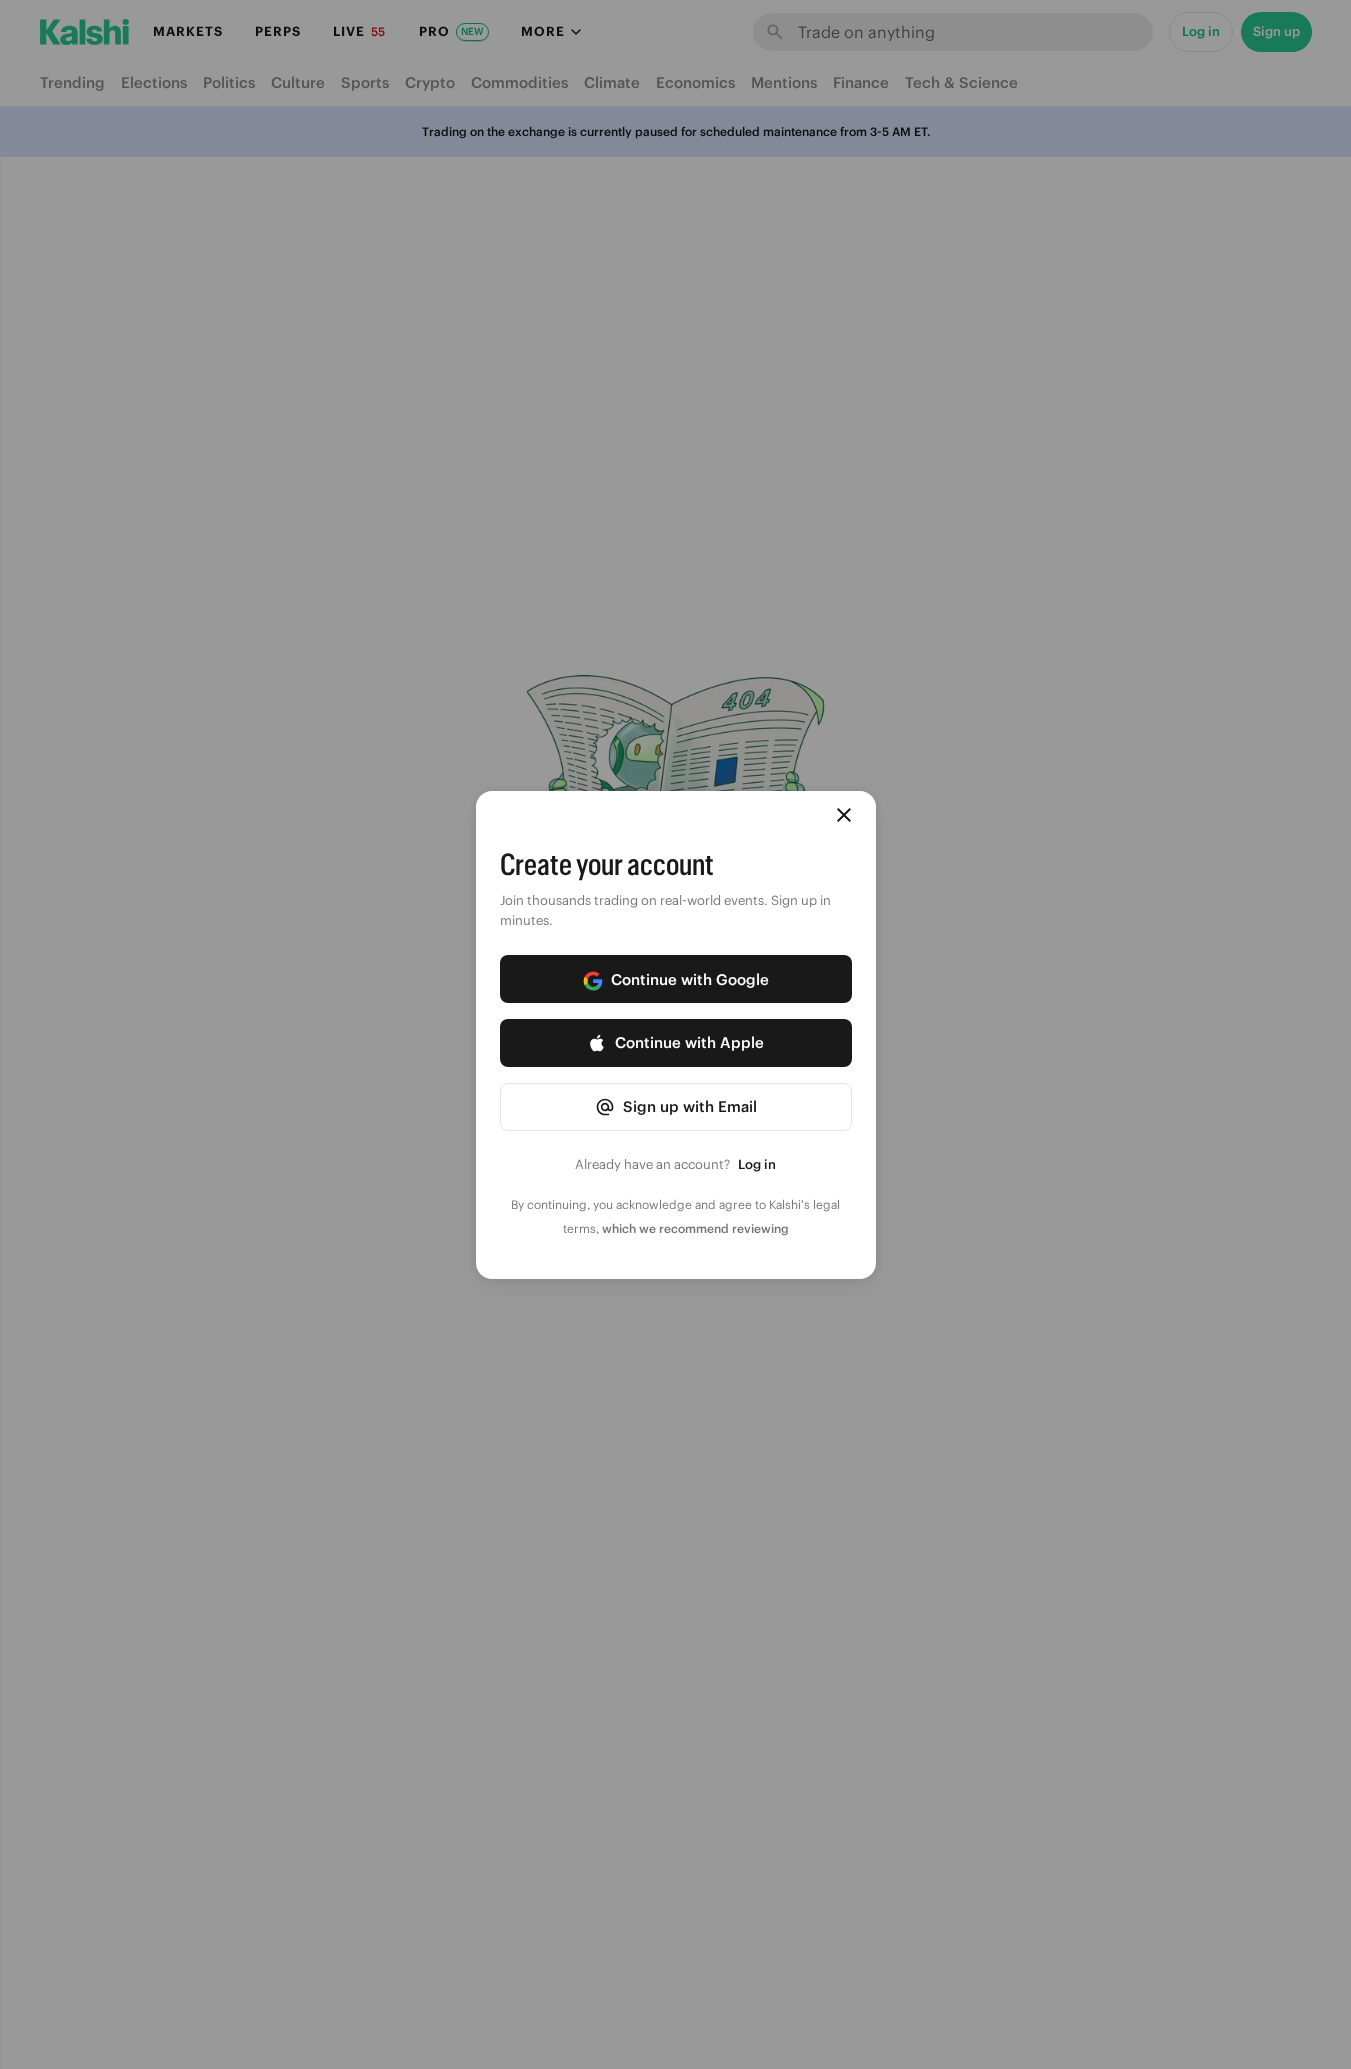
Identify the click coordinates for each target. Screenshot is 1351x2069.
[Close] (844, 815)
